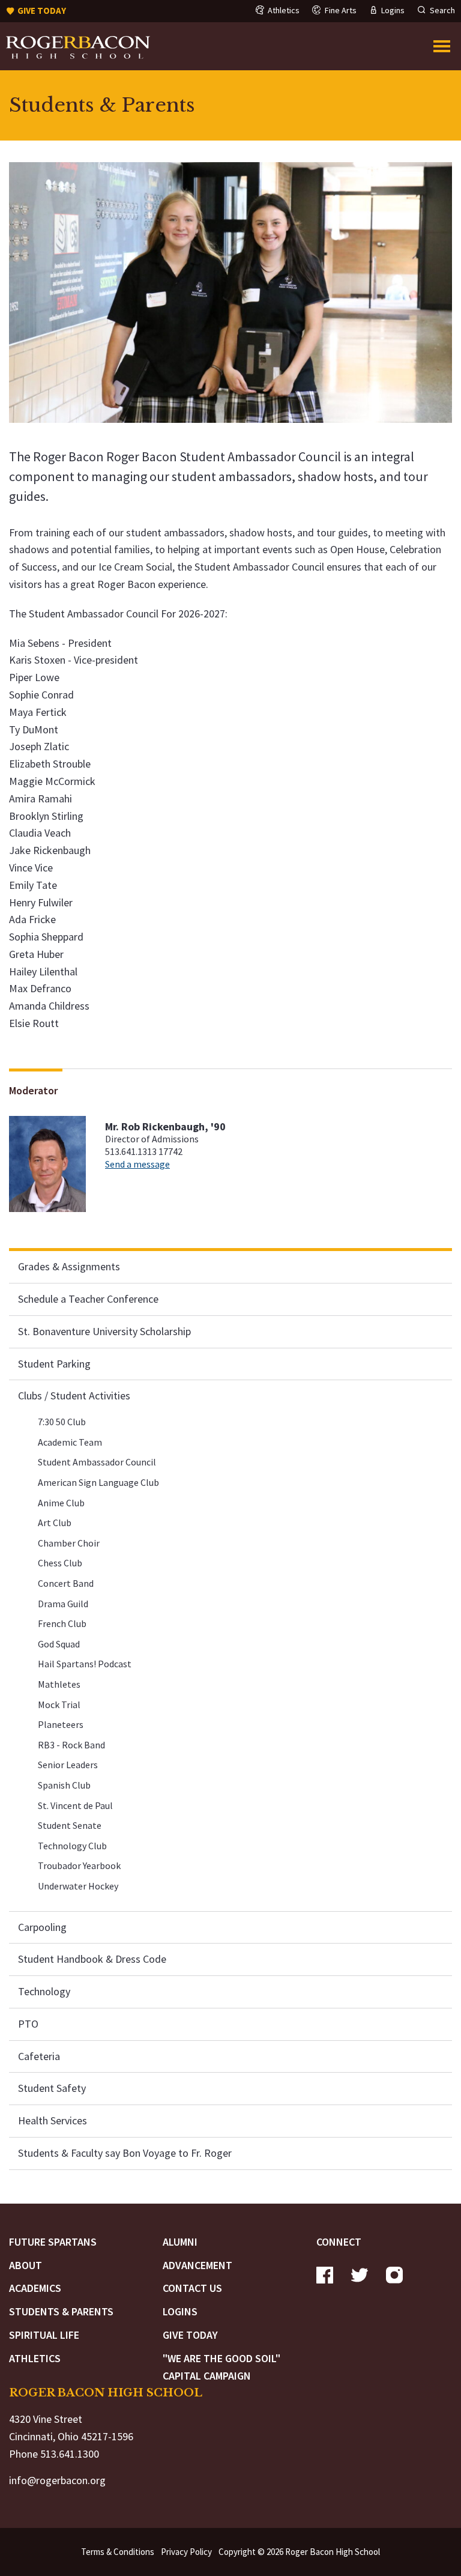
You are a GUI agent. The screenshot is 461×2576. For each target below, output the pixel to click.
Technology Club (72, 1846)
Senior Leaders (68, 1765)
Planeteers (61, 1724)
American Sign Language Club (98, 1482)
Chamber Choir (69, 1543)
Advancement (197, 2265)
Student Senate (70, 1825)
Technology (44, 1991)
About (26, 2265)
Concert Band (66, 1583)
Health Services (53, 2120)
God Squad (59, 1644)
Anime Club (61, 1503)
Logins (180, 2311)
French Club (62, 1623)
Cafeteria (39, 2056)
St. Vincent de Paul (75, 1805)
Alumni (180, 2242)
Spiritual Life (44, 2335)
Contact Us (192, 2288)
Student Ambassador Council (97, 1462)
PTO (28, 2024)
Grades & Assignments (69, 1266)
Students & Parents (61, 2311)
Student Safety (52, 2088)
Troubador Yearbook (79, 1865)
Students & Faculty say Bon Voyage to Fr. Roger (125, 2153)
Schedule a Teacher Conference (88, 1299)
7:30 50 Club (62, 1422)
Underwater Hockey (78, 1886)
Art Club (55, 1523)
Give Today (190, 2335)
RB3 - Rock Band (71, 1745)
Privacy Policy (186, 2552)
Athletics (35, 2358)
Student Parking (54, 1364)
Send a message (137, 1164)
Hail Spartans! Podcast (85, 1664)
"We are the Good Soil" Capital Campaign (221, 2367)
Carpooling (42, 1927)
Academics (35, 2288)
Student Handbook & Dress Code (92, 1959)
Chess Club (60, 1563)
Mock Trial (59, 1705)
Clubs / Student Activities (74, 1396)
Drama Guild (63, 1604)
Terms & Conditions (118, 2552)
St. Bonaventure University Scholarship (104, 1331)
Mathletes (59, 1684)
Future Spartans (53, 2242)
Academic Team (70, 1442)
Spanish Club (64, 1785)
